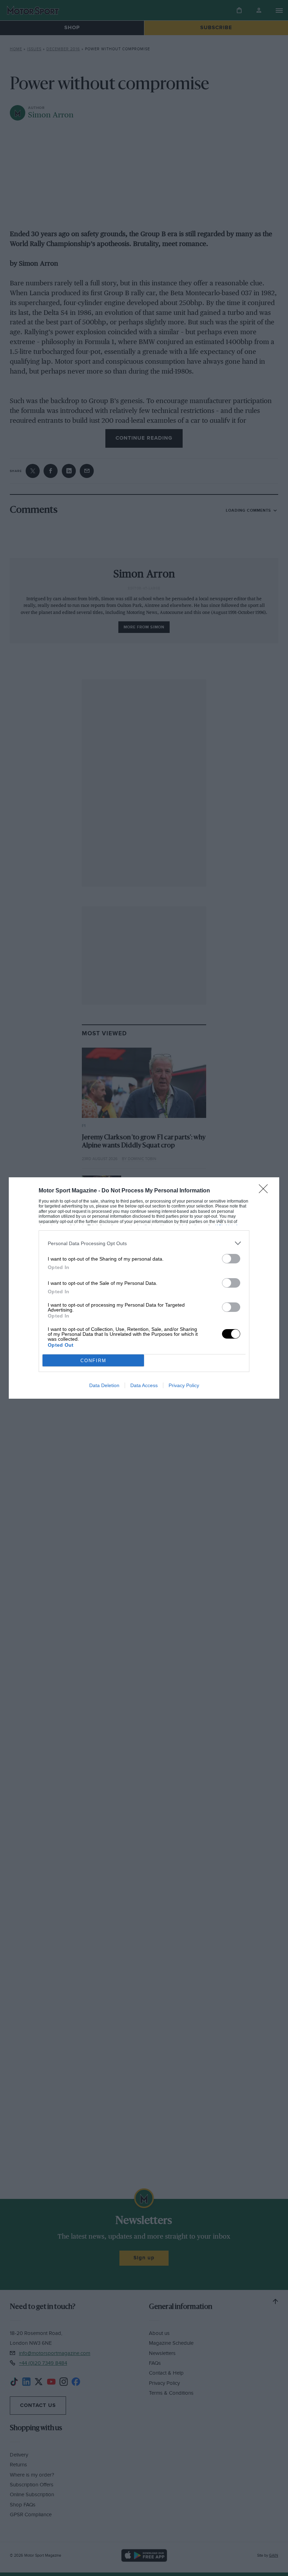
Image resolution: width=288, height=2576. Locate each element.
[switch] (231, 1259)
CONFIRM (93, 1361)
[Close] (266, 1191)
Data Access (144, 1385)
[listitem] (144, 1243)
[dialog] (144, 1288)
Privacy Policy (184, 1385)
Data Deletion (104, 1385)
